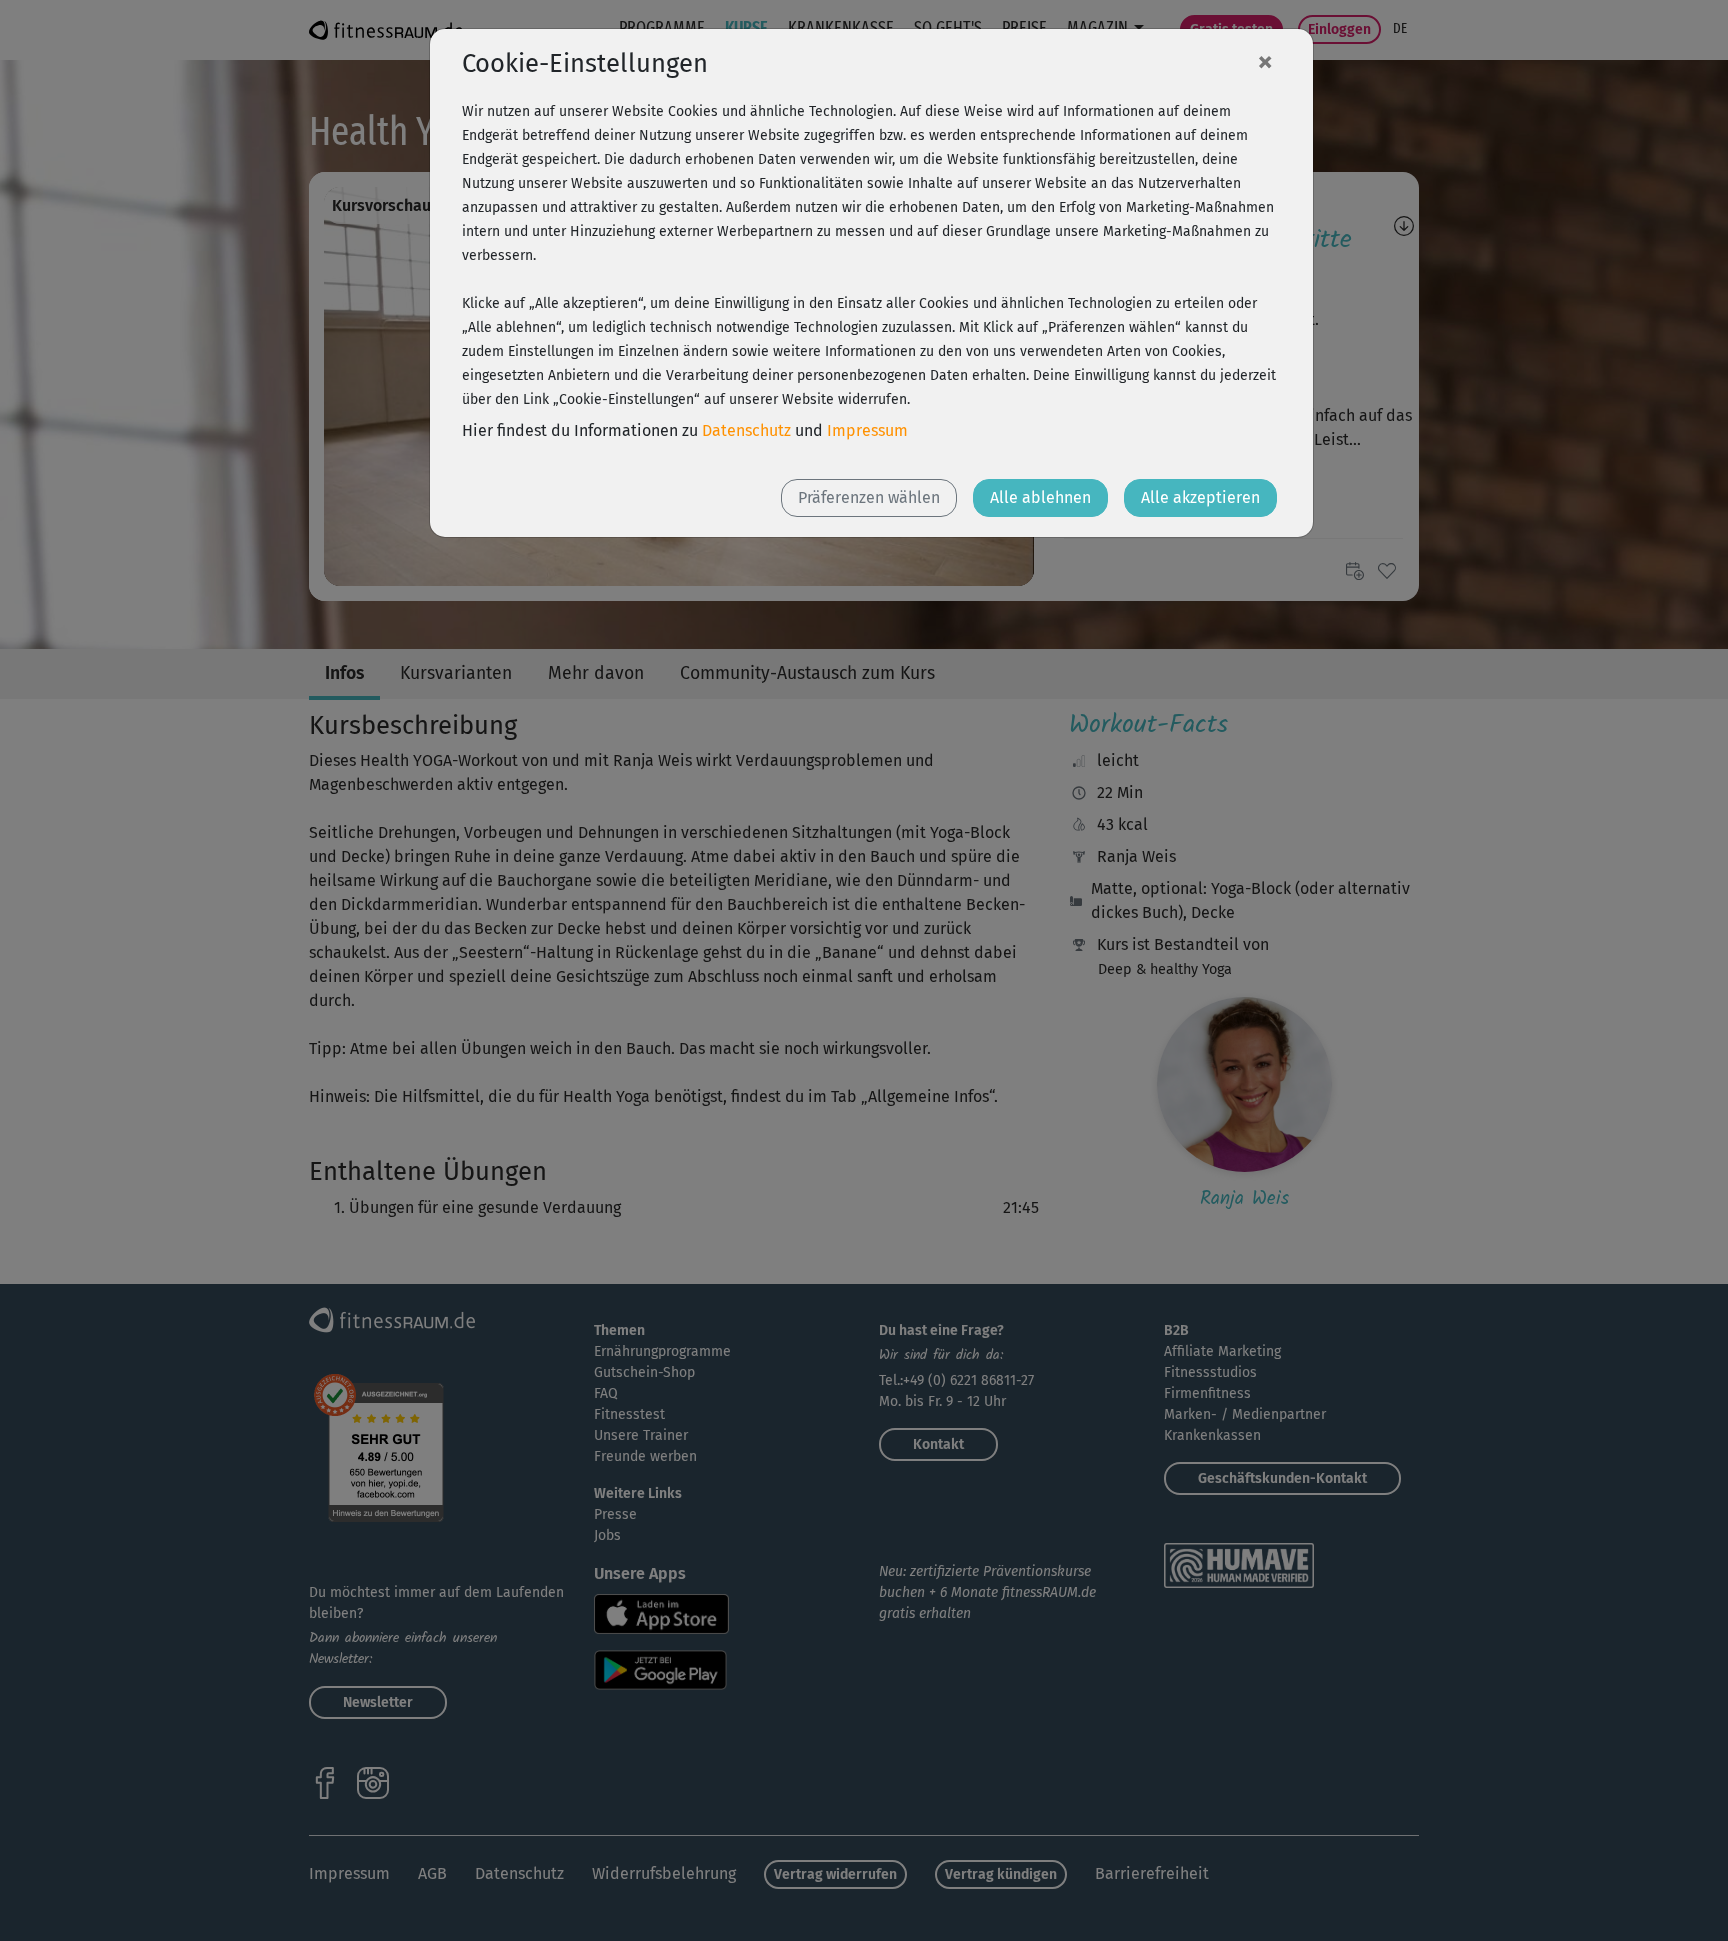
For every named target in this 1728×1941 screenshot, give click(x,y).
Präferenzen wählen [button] (869, 497)
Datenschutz (746, 430)
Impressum (867, 430)
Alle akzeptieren (1200, 497)
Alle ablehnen (1040, 497)
